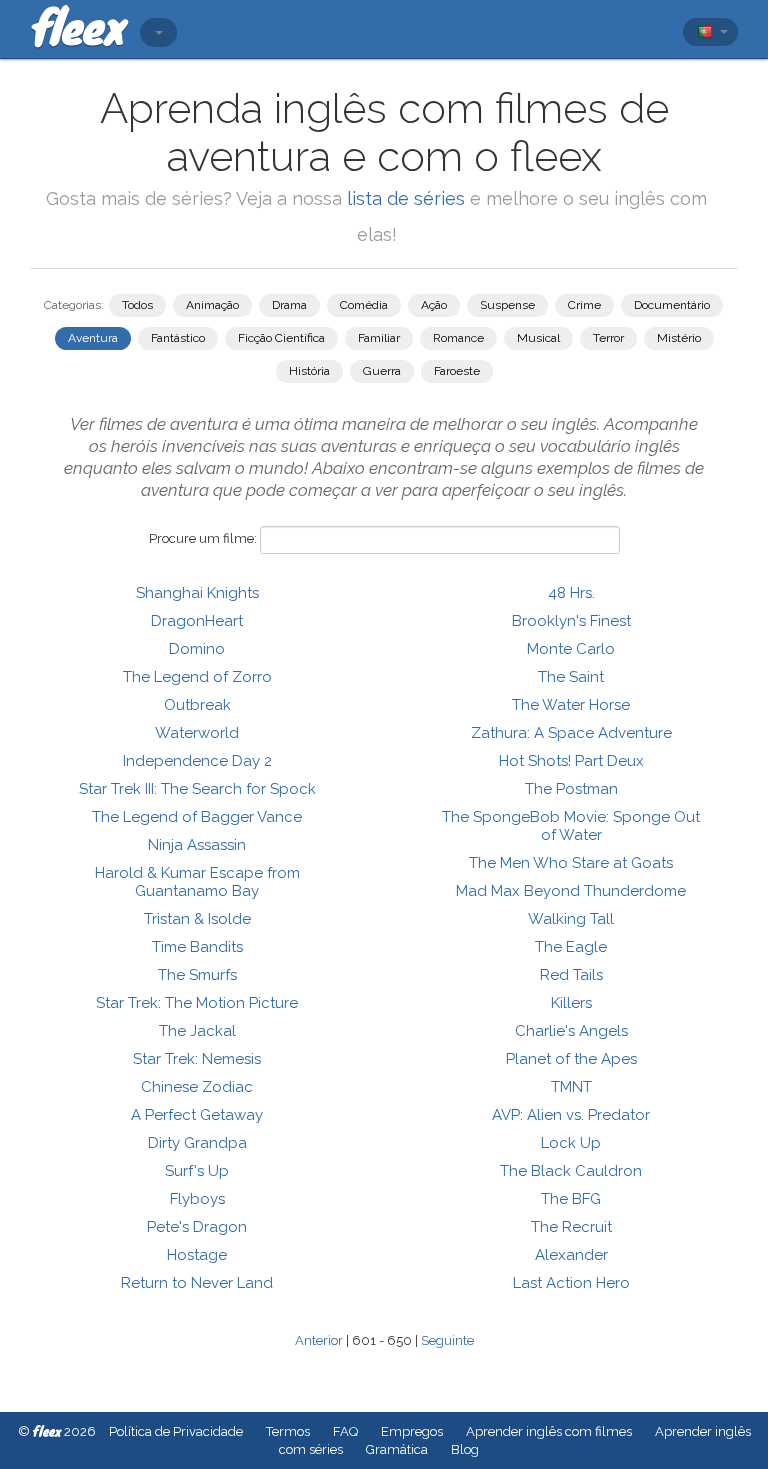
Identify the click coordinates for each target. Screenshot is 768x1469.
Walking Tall (571, 919)
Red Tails (571, 975)
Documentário (672, 305)
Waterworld (197, 733)
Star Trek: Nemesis (197, 1059)
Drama (289, 305)
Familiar (379, 338)
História (309, 371)
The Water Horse (571, 705)
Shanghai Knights (197, 593)
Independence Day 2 (197, 761)
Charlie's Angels (571, 1031)
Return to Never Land (197, 1283)
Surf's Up (197, 1171)
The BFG (571, 1199)
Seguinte (447, 1340)
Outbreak (197, 705)
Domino (197, 649)
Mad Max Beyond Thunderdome (571, 891)
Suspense (507, 305)
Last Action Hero (571, 1283)
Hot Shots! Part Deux (571, 761)
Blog (465, 1449)
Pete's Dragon (197, 1227)
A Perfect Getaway (197, 1115)
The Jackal (197, 1031)
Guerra (382, 371)
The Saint (571, 677)
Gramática (397, 1449)
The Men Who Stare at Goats (571, 863)
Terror (608, 338)
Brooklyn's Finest (571, 621)
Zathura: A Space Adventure (571, 733)
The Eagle (571, 947)
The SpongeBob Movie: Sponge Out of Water (571, 826)
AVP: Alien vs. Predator (571, 1115)
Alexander (571, 1255)
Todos (137, 305)
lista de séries (406, 198)
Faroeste (457, 371)
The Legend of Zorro (197, 677)
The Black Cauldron (571, 1171)
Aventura (93, 338)
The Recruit (571, 1227)
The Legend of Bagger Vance (197, 817)
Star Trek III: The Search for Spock (197, 789)
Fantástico (178, 338)
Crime (584, 305)
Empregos (412, 1431)
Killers (571, 1003)
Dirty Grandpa (197, 1143)
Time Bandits (197, 947)
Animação (212, 305)
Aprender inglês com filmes (549, 1431)
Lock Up (571, 1143)
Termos (288, 1431)
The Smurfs (197, 975)
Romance (458, 338)
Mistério (679, 338)
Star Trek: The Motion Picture (197, 1003)
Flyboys (197, 1199)
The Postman (571, 789)
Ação (434, 305)
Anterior (319, 1340)
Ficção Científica (281, 338)
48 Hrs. (571, 593)
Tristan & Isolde (197, 919)
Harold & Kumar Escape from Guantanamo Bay (197, 882)
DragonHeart (197, 621)
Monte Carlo (571, 649)
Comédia (364, 305)
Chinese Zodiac (197, 1087)
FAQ (345, 1431)
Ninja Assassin (197, 845)
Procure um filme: (203, 538)
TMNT (571, 1087)
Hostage (197, 1255)
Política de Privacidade (176, 1431)
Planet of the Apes (571, 1059)
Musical (538, 338)
